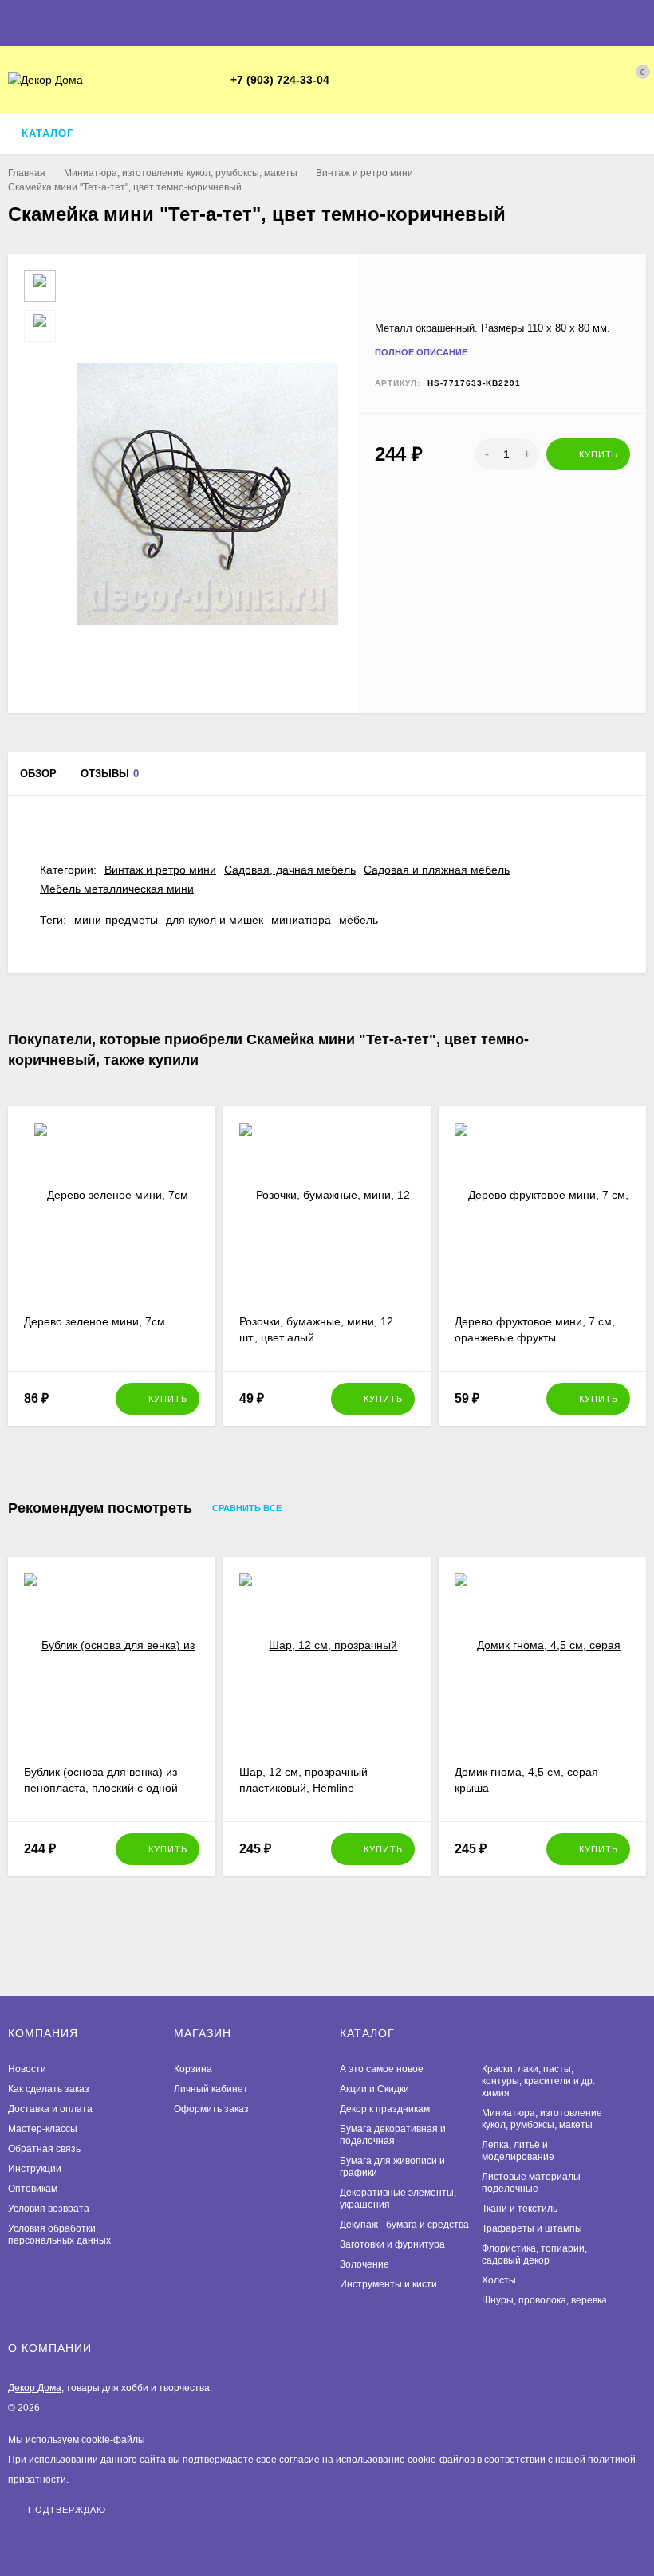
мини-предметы (116, 920)
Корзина (193, 2069)
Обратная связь (44, 2149)
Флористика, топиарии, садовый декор (534, 2254)
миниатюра (301, 920)
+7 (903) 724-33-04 (280, 80)
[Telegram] (347, 80)
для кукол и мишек (215, 920)
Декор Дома (35, 2388)
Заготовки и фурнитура (392, 2244)
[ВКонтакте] (366, 80)
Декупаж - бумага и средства (404, 2225)
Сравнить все (248, 1508)
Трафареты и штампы (532, 2228)
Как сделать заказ (49, 2089)
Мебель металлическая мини (117, 889)
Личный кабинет (211, 2089)
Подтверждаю (67, 2509)
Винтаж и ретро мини (364, 173)
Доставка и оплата (50, 2109)
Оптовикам (33, 2189)
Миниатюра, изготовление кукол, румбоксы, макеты (181, 173)
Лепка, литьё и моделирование (518, 2151)
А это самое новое (382, 2069)
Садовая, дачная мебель (290, 870)
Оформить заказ (211, 2109)
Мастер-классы (43, 2129)
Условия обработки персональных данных (59, 2234)
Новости (27, 2069)
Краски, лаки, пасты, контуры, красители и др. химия (538, 2081)
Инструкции (35, 2169)
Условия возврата (49, 2209)
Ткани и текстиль (520, 2209)
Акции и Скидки (374, 2089)
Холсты (499, 2280)
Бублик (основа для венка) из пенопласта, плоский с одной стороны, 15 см (101, 1788)
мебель (359, 920)
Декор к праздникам (385, 2109)
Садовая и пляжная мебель (437, 870)
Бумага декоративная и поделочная (393, 2135)
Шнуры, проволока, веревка (544, 2300)
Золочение (364, 2264)
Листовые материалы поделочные (531, 2183)
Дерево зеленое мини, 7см (95, 1321)
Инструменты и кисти (388, 2284)
